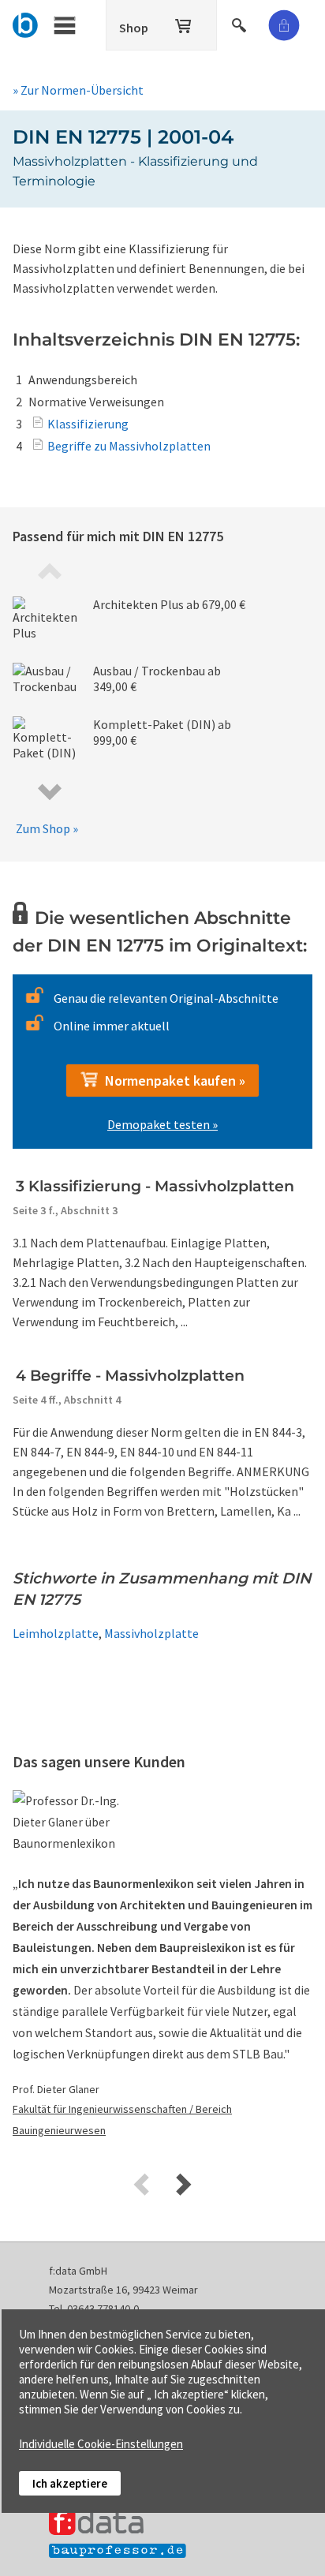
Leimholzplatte (56, 1633)
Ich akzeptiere (70, 2483)
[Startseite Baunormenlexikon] (26, 23)
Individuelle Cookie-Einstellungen (101, 2444)
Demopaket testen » (162, 1124)
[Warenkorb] (185, 23)
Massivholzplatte (151, 1633)
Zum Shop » (47, 828)
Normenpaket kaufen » (172, 1080)
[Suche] (241, 23)
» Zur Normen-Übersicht (78, 90)
